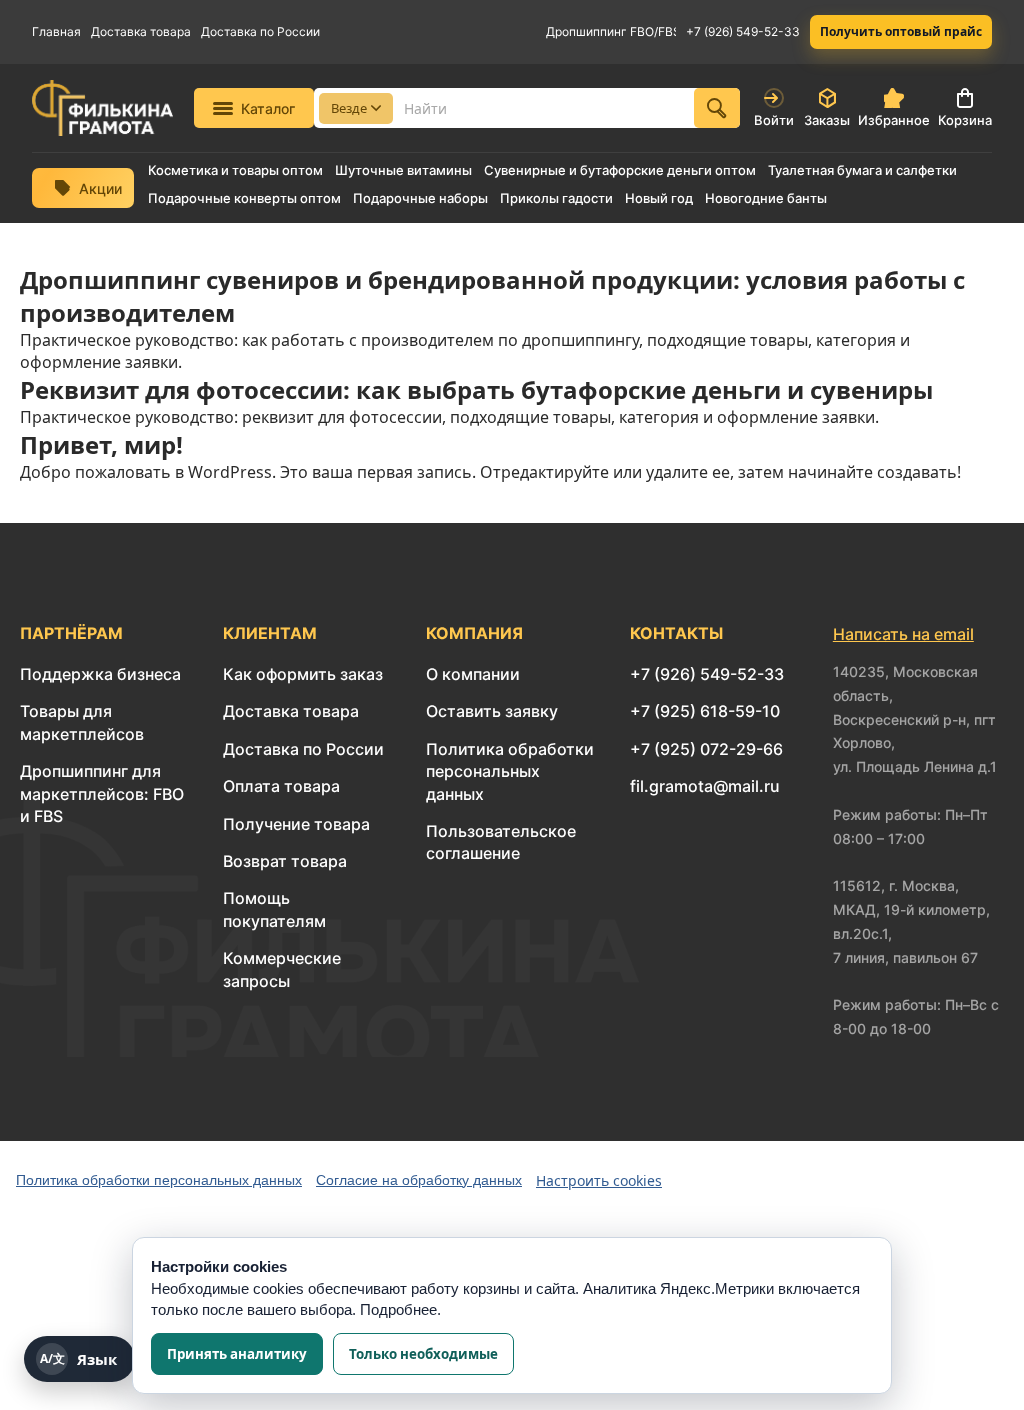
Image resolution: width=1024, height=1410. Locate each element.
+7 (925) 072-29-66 (706, 749)
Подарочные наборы (420, 198)
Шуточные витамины (403, 170)
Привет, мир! (101, 444)
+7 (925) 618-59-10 (705, 711)
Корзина (965, 120)
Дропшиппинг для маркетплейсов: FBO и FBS (102, 793)
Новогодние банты (766, 198)
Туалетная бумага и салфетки (862, 170)
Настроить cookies (599, 1180)
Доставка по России (260, 31)
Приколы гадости (556, 198)
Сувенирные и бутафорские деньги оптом (620, 170)
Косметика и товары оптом (235, 170)
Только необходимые (423, 1354)
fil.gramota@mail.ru (705, 786)
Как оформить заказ (303, 674)
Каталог (268, 108)
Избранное (894, 120)
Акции (100, 188)
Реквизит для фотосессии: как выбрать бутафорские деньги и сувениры (476, 389)
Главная (56, 31)
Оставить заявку (492, 711)
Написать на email (903, 634)
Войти (774, 120)
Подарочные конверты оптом (244, 198)
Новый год (659, 198)
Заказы (827, 120)
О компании (473, 674)
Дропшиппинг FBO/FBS (611, 31)
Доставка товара (141, 31)
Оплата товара (281, 786)
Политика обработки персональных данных (510, 771)
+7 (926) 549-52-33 (743, 31)
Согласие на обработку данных (419, 1180)
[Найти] (717, 108)
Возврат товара (285, 861)
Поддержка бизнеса (100, 674)
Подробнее (398, 1309)
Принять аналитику (237, 1354)
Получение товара (296, 824)
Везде (349, 108)
